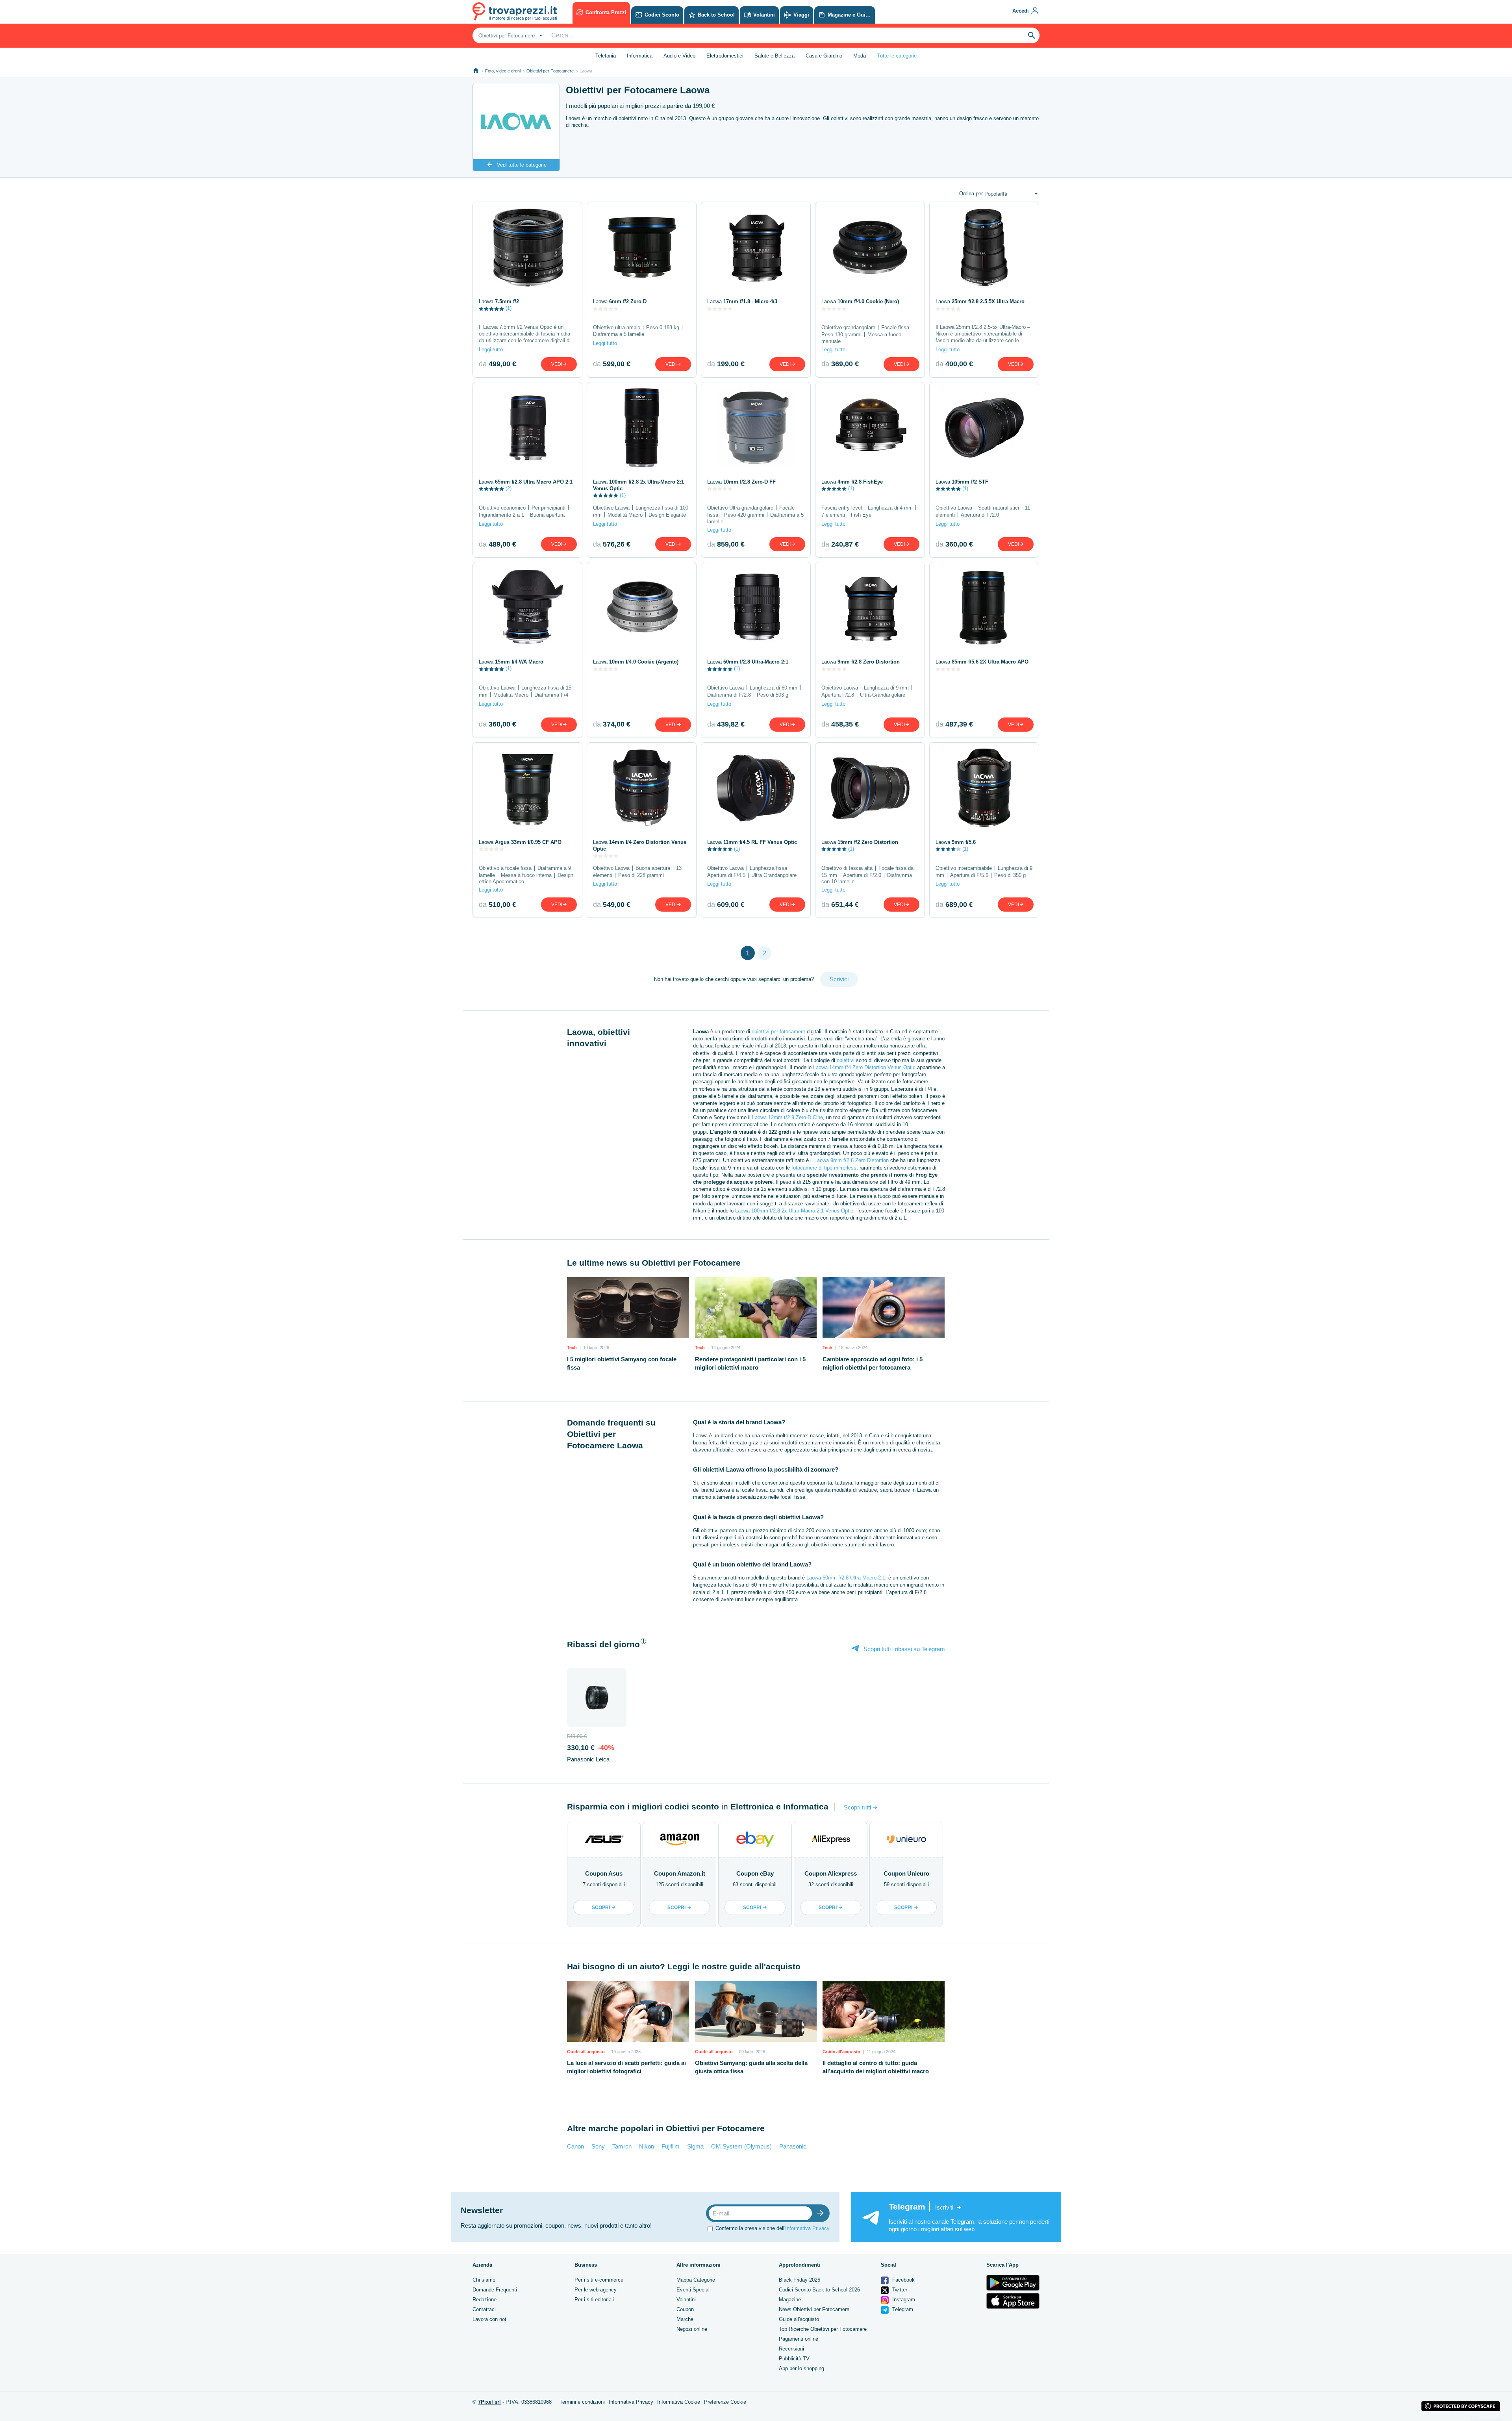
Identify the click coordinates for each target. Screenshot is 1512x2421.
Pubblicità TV (794, 2359)
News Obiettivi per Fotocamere (814, 2309)
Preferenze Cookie (725, 2402)
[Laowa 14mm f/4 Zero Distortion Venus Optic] (642, 788)
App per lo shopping (801, 2368)
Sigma (695, 2146)
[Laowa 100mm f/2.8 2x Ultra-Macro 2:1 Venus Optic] (642, 428)
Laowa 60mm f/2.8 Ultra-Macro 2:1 (846, 1578)
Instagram (903, 2300)
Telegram (902, 2309)
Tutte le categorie (897, 56)
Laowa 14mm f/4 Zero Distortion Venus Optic (864, 1067)
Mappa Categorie (696, 2280)
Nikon (647, 2146)
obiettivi (846, 1060)
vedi (557, 364)
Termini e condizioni (582, 2402)
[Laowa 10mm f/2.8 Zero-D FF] (756, 428)
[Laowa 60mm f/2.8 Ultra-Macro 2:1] (756, 608)
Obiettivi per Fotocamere (550, 71)
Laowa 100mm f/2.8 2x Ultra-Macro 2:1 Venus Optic (794, 1211)
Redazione (485, 2300)
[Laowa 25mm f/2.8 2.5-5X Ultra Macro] (984, 247)
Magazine (790, 2300)
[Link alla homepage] (476, 71)
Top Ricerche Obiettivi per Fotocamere (823, 2329)
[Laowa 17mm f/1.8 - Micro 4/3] (756, 247)
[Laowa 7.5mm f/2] (527, 247)
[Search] (1032, 35)
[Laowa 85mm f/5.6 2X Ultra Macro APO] (984, 608)
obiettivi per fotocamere (778, 1032)
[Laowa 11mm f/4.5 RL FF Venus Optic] (756, 788)
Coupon (685, 2309)
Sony (598, 2146)
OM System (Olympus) (741, 2146)
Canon (575, 2146)
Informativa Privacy (807, 2228)
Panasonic (793, 2146)
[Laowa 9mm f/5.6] (984, 788)
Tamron (622, 2146)
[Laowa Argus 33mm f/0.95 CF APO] (527, 788)
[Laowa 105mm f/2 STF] (984, 428)
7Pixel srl (489, 2402)
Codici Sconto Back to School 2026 (819, 2290)
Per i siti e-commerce (599, 2280)
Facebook (903, 2280)
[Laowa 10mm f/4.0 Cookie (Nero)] (870, 247)
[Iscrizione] (822, 2213)
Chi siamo (484, 2280)
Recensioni (791, 2349)
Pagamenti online (799, 2339)
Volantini (686, 2300)
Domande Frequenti (495, 2290)
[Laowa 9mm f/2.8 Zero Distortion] (870, 608)
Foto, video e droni (503, 71)
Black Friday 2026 (800, 2280)
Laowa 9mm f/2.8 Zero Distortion (851, 1160)
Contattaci (484, 2309)
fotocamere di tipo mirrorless (824, 1168)
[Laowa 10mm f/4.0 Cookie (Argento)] (642, 608)
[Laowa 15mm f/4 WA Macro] (527, 608)
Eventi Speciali (694, 2290)
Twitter (899, 2290)
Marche (685, 2319)
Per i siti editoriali (594, 2300)
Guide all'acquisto (799, 2319)
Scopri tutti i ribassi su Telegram (903, 1649)
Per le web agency (596, 2290)
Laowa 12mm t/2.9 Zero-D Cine (787, 1117)
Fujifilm (671, 2146)
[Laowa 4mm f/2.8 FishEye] (870, 428)
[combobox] (510, 35)
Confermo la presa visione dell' (773, 2228)
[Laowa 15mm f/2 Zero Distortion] (870, 788)
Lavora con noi (489, 2319)
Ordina (971, 194)
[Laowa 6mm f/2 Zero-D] (642, 247)
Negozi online (692, 2329)
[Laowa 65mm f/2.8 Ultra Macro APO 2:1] (527, 428)
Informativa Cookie (679, 2402)
